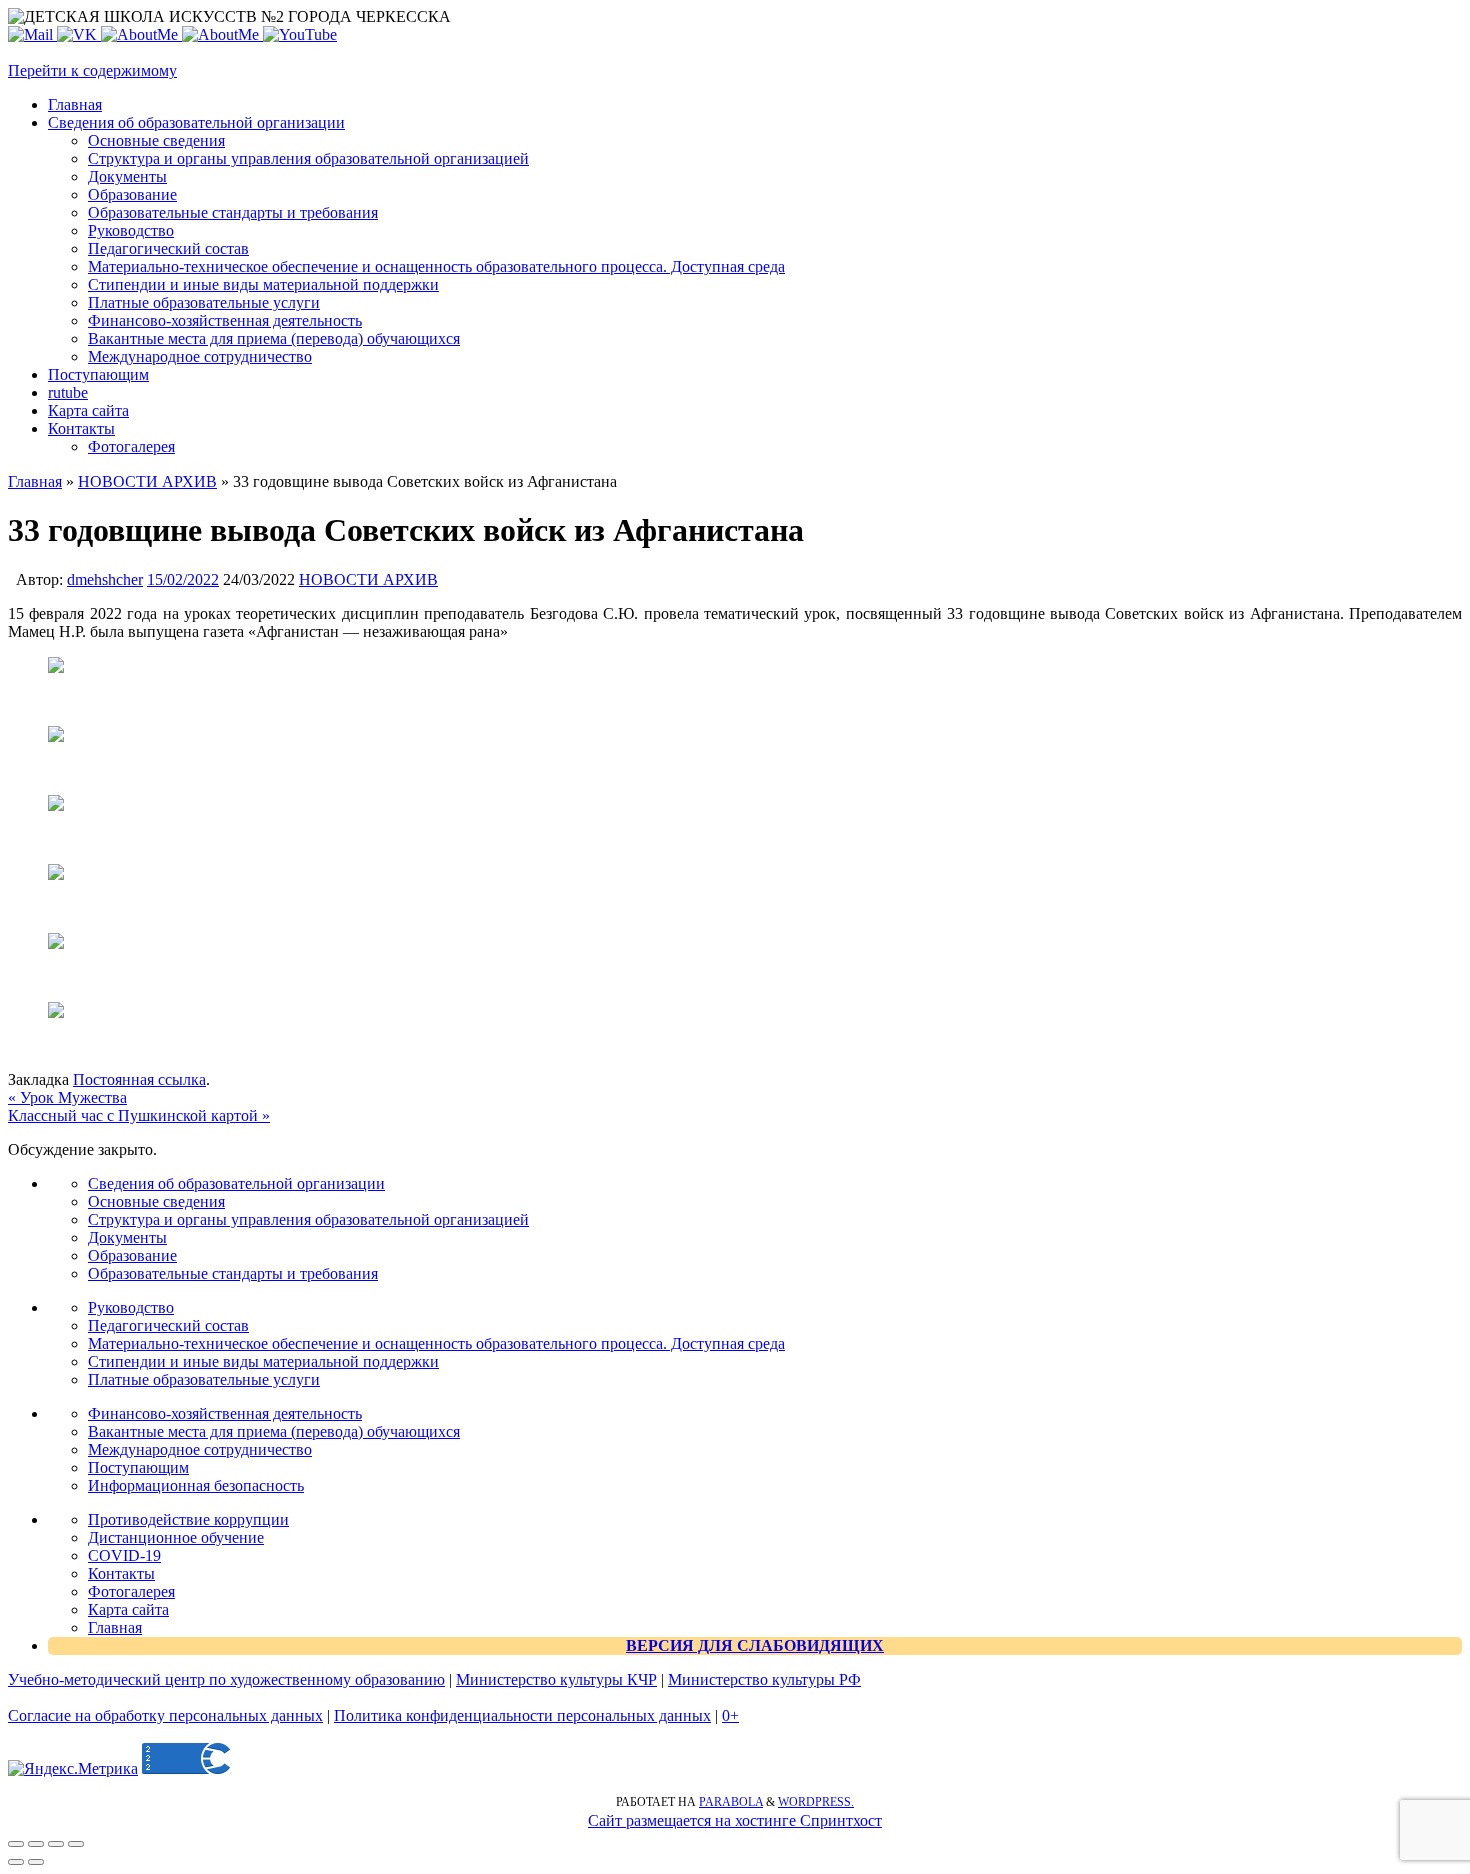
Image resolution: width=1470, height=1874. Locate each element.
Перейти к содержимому (92, 70)
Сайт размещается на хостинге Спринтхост (735, 1820)
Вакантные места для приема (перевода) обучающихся (274, 1431)
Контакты (121, 1573)
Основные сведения (156, 1201)
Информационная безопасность (196, 1485)
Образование (132, 1255)
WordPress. (816, 1802)
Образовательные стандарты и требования (233, 1273)
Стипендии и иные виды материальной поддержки (263, 1361)
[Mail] (32, 34)
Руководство (131, 1307)
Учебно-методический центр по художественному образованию (226, 1679)
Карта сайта (128, 1609)
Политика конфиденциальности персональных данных (522, 1715)
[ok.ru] (141, 34)
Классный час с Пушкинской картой (139, 1115)
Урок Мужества (67, 1097)
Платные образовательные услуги (204, 1379)
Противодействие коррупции (188, 1519)
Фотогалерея (131, 1591)
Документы (127, 1237)
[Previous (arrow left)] (16, 1862)
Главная (35, 481)
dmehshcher (105, 579)
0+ (730, 1715)
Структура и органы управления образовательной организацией (308, 1219)
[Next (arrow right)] (36, 1862)
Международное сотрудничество (200, 1449)
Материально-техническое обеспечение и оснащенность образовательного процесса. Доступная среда (436, 1343)
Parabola (731, 1802)
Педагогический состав (168, 1325)
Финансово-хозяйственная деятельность (225, 1413)
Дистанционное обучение (176, 1537)
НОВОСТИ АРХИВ (147, 481)
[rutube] (300, 34)
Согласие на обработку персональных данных (165, 1715)
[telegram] (222, 34)
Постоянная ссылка (139, 1079)
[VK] (79, 34)
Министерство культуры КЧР (556, 1679)
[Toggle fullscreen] (56, 1844)
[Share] (36, 1844)
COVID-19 (124, 1555)
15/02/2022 (183, 579)
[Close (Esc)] (16, 1844)
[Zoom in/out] (76, 1844)
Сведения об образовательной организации (236, 1183)
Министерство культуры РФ (764, 1679)
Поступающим (138, 1467)
